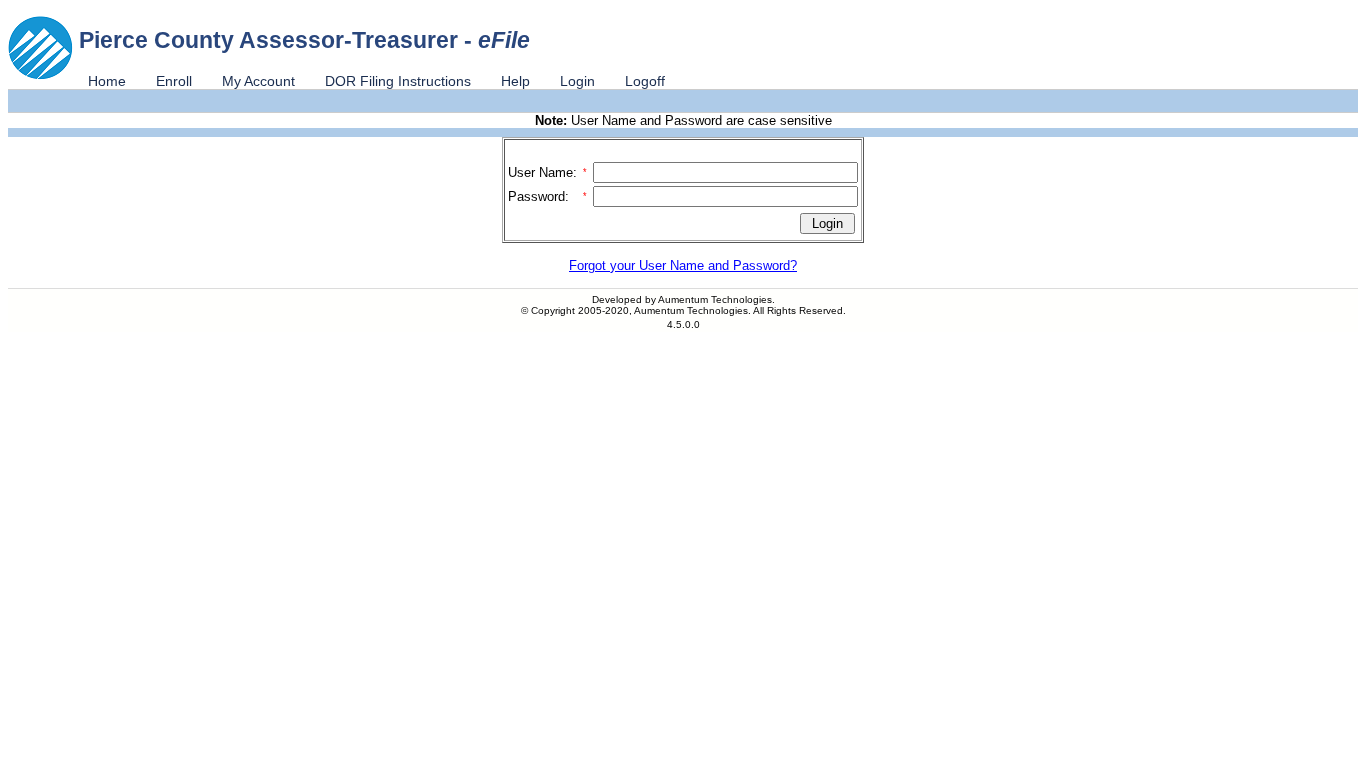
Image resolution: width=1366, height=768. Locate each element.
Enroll (174, 81)
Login (577, 81)
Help (515, 81)
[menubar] (376, 81)
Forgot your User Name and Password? (683, 265)
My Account (258, 81)
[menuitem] (107, 81)
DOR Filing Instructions (398, 81)
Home (107, 81)
